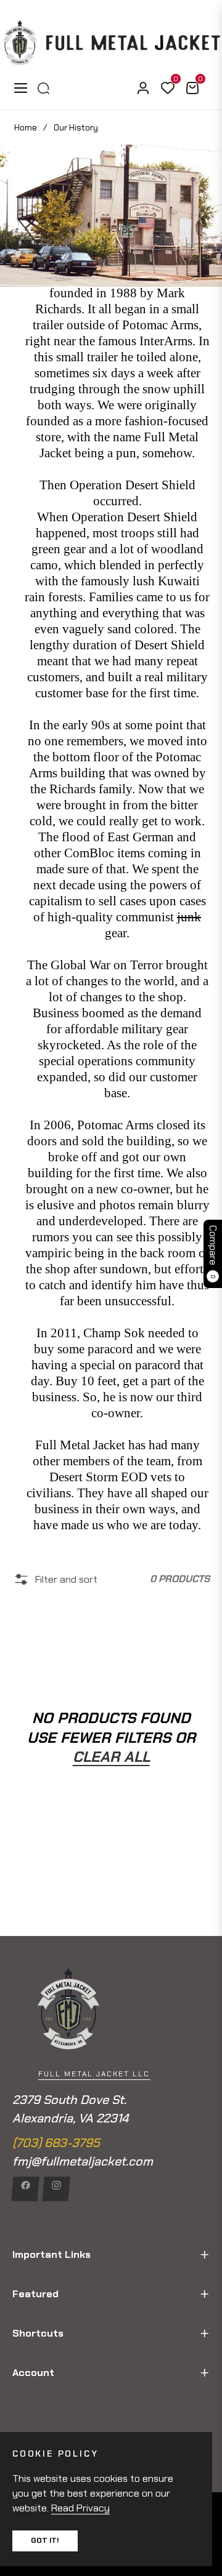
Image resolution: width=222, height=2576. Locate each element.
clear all (111, 1757)
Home (26, 127)
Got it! (45, 2540)
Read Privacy (80, 2508)
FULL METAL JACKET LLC (94, 2074)
